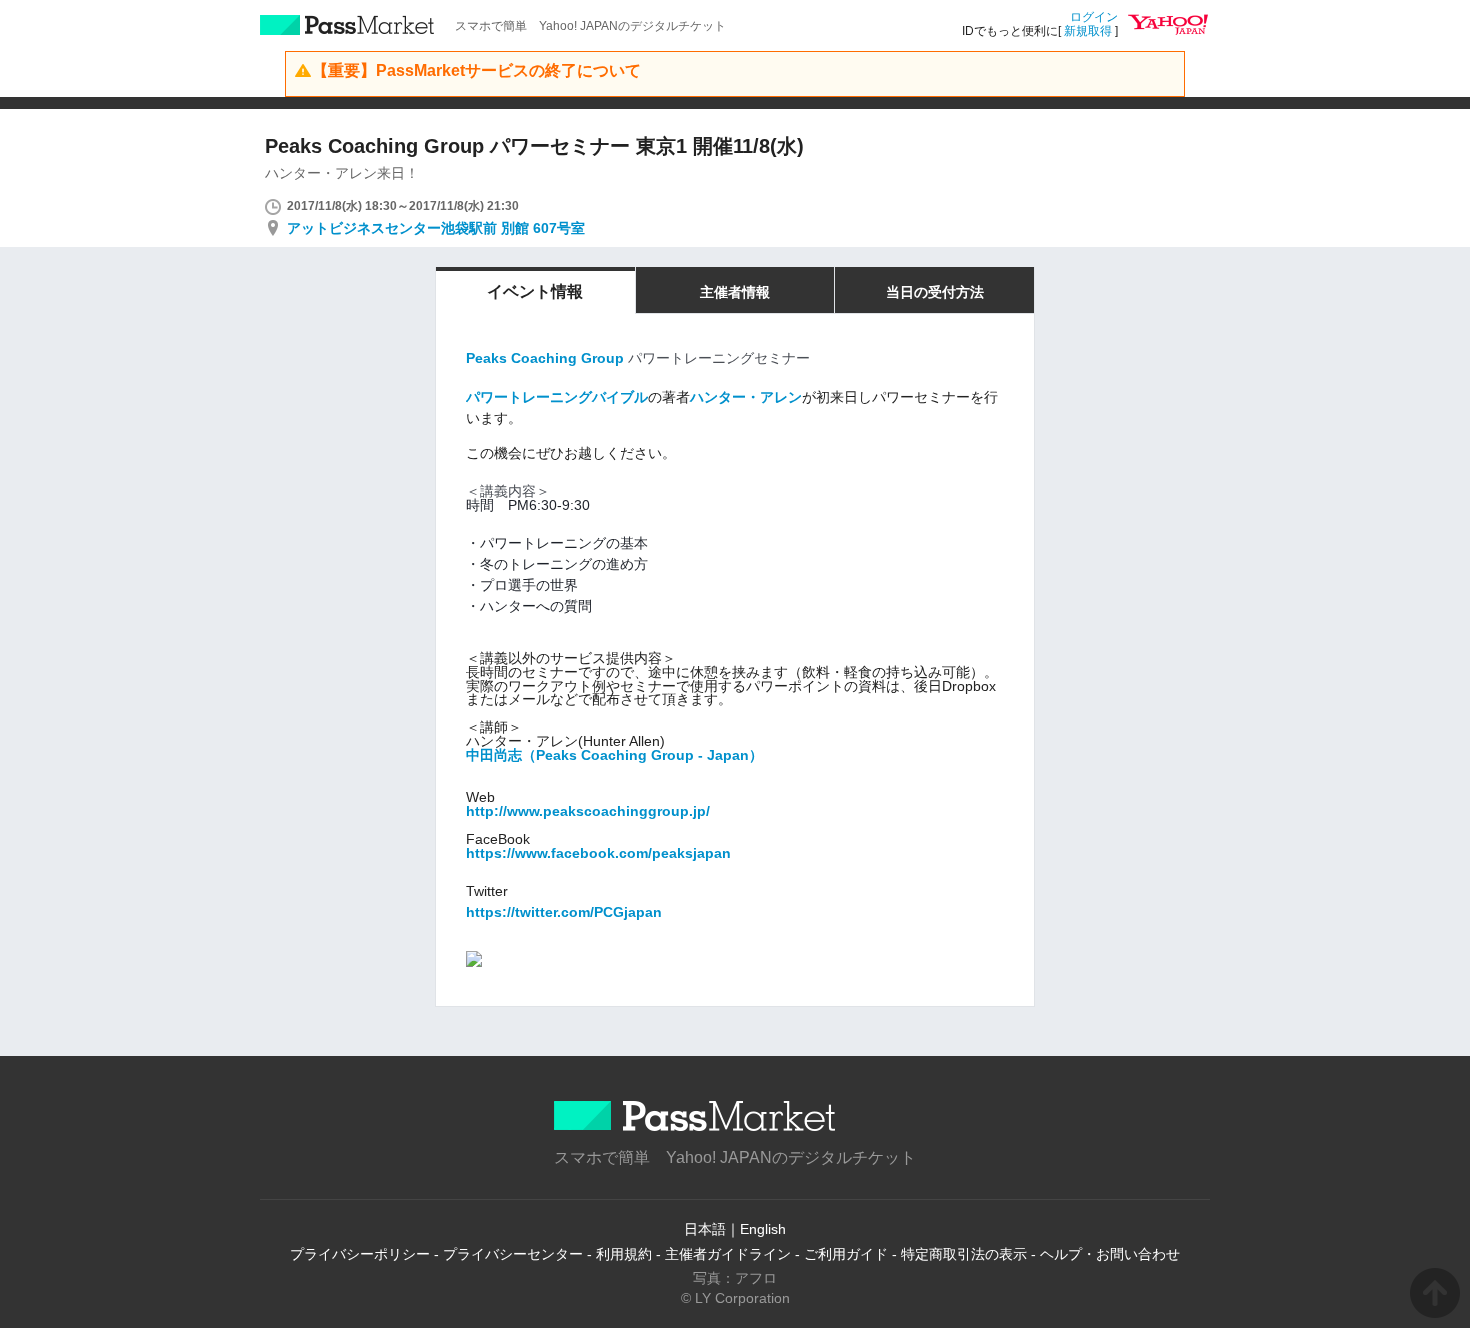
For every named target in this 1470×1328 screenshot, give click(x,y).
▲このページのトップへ (1435, 1293)
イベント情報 (535, 291)
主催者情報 (735, 292)
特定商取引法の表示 (964, 1254)
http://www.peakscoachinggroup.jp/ (588, 811)
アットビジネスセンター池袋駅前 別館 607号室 (436, 228)
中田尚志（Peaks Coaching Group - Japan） (614, 755)
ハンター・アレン (746, 397)
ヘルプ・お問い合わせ (1110, 1254)
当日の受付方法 (935, 292)
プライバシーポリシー (360, 1254)
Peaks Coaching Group (545, 358)
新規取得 (1088, 31)
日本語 (705, 1229)
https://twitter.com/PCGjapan (564, 912)
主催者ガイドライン (728, 1254)
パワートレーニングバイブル (557, 397)
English (763, 1229)
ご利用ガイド (846, 1254)
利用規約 (624, 1254)
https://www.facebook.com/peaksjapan (598, 853)
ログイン (1094, 17)
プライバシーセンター (513, 1254)
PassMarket (347, 25)
